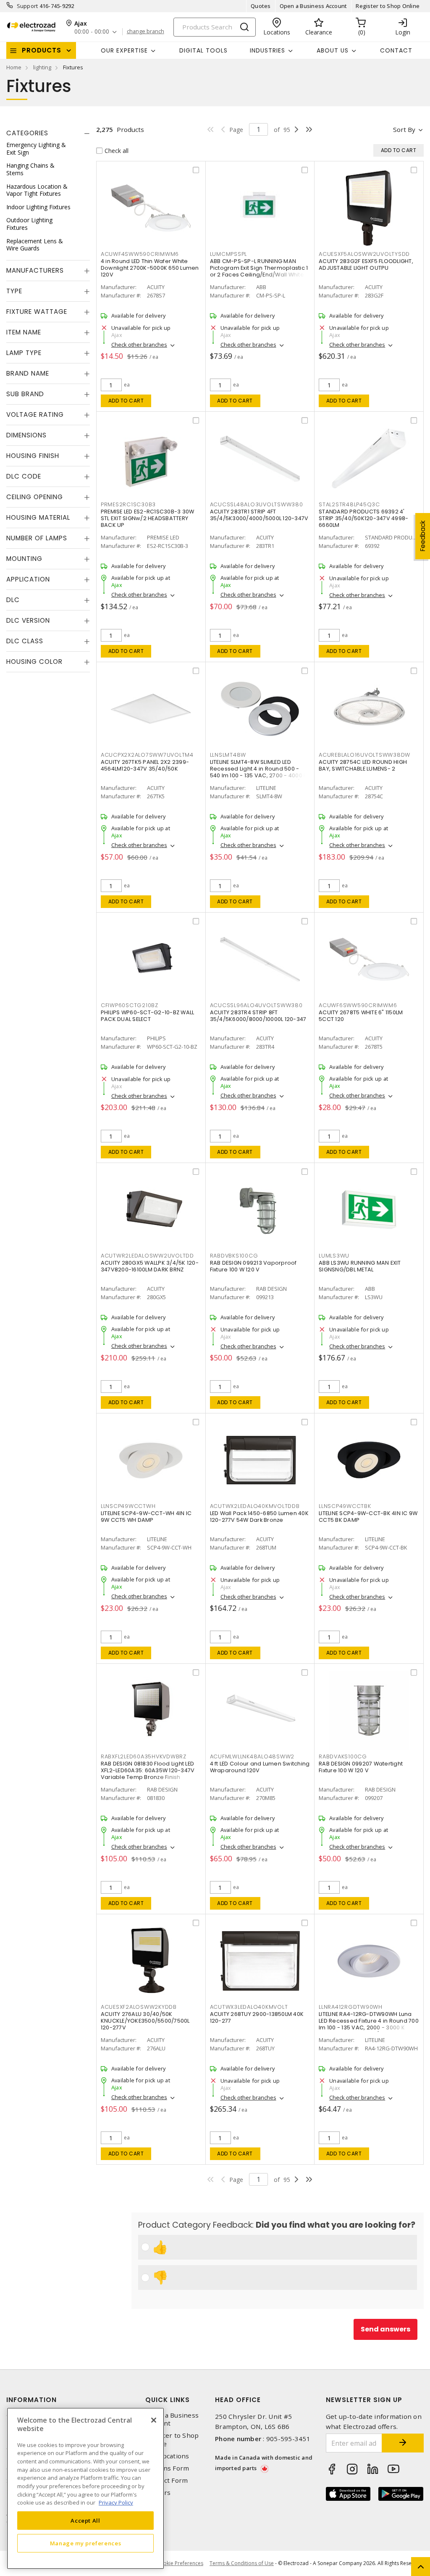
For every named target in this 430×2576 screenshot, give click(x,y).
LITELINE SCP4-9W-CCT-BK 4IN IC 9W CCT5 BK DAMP (368, 1517)
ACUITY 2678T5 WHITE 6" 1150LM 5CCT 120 (361, 1016)
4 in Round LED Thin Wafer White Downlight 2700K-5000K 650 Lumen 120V (150, 268)
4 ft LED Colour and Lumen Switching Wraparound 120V (260, 1767)
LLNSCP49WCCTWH (128, 1506)
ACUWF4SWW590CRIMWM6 (140, 254)
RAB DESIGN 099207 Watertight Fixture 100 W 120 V (361, 1767)
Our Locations (167, 2456)
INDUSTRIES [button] (267, 50)
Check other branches (139, 345)
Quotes (261, 6)
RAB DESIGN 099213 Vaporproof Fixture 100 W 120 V (253, 1266)
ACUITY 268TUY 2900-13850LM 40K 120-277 (257, 2017)
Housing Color (34, 662)
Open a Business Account (313, 6)
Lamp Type (24, 353)
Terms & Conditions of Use (242, 2563)
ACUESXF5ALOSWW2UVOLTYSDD (364, 254)
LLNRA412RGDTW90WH (351, 2007)
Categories (27, 133)
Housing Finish (33, 456)
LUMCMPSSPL (229, 254)
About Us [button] (333, 50)
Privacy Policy (116, 2502)
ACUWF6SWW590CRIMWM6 (358, 1005)
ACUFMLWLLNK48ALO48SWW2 (252, 1756)
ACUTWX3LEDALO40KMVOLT (249, 2007)
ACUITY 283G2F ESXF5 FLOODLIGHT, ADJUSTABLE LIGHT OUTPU (366, 264)
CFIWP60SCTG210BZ (130, 1005)
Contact (396, 50)
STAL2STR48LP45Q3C (349, 504)
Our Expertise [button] (124, 50)
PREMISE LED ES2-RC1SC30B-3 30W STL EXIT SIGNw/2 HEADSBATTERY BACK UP (148, 518)
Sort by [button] (404, 129)
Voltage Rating (35, 414)
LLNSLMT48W (228, 755)
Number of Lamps (37, 538)
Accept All (85, 2521)
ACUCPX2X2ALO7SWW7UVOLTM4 (147, 755)
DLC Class (25, 641)
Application (28, 579)
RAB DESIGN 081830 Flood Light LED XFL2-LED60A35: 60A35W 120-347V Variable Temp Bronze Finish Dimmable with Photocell (148, 1774)
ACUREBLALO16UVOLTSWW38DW (364, 755)
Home (14, 67)
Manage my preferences (86, 2543)
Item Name (24, 332)
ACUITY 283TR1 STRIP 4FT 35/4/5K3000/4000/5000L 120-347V (259, 515)
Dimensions (26, 435)
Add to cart (126, 401)
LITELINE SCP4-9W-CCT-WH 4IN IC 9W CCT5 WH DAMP (146, 1517)
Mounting (24, 559)
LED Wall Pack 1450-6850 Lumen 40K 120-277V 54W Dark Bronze (259, 1517)
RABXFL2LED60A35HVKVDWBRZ (144, 1756)
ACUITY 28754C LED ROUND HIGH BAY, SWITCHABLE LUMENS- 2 (363, 765)
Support (28, 6)
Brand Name (28, 373)
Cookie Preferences (180, 2563)
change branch (146, 32)
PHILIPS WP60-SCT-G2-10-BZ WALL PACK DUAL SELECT (148, 1016)
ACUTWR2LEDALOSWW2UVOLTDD (147, 1256)
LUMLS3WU (334, 1256)
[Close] (154, 2420)
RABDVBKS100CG (234, 1256)
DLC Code (24, 476)
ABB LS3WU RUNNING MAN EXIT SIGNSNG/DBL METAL (360, 1266)
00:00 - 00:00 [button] (92, 32)
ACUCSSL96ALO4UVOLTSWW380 (256, 1005)
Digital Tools (203, 50)
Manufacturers (35, 270)
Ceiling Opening (35, 497)
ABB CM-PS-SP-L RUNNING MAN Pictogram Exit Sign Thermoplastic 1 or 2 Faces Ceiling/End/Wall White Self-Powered (259, 271)
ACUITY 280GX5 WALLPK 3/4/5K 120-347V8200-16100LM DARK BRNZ (150, 1266)
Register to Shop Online (388, 6)
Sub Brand (25, 394)
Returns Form (167, 2468)
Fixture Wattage (37, 312)
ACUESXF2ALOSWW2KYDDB (139, 2007)
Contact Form (166, 2480)
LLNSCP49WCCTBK (345, 1506)
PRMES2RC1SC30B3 (128, 504)
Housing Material (38, 517)
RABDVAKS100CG (343, 1756)
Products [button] (42, 50)
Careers (158, 2493)
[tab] (48, 133)
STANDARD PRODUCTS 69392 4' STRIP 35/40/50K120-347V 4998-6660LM (363, 518)
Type (14, 291)
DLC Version (28, 620)
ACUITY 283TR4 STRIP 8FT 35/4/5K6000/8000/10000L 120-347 (258, 1016)
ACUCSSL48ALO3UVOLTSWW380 (257, 504)
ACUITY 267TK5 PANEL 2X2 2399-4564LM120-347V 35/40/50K (145, 765)
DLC (13, 600)
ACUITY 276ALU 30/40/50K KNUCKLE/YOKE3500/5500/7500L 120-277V (145, 2021)
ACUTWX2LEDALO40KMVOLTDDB (255, 1506)
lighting (42, 67)
